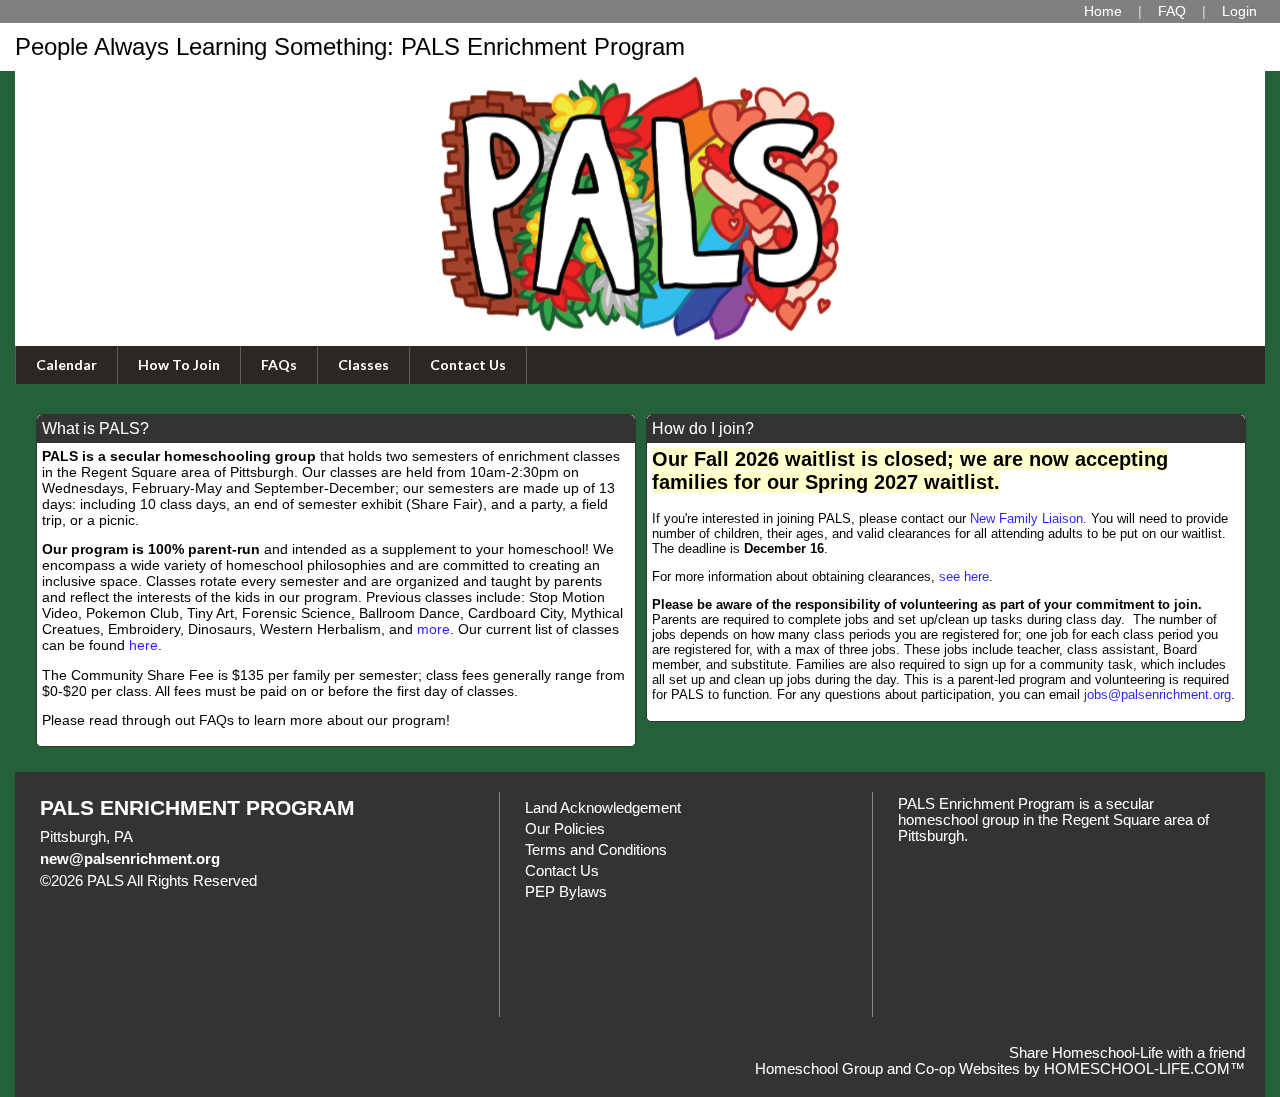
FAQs (279, 364)
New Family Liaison (1026, 518)
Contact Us (468, 364)
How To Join (179, 364)
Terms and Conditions (596, 850)
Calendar (66, 364)
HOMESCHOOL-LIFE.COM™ (1144, 1069)
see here (964, 576)
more (433, 629)
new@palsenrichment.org (130, 859)
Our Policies (565, 829)
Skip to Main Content (344, 881)
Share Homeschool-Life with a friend (1127, 1053)
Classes (363, 364)
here (143, 645)
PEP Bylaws (566, 892)
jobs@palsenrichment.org (1157, 694)
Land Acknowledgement (603, 808)
